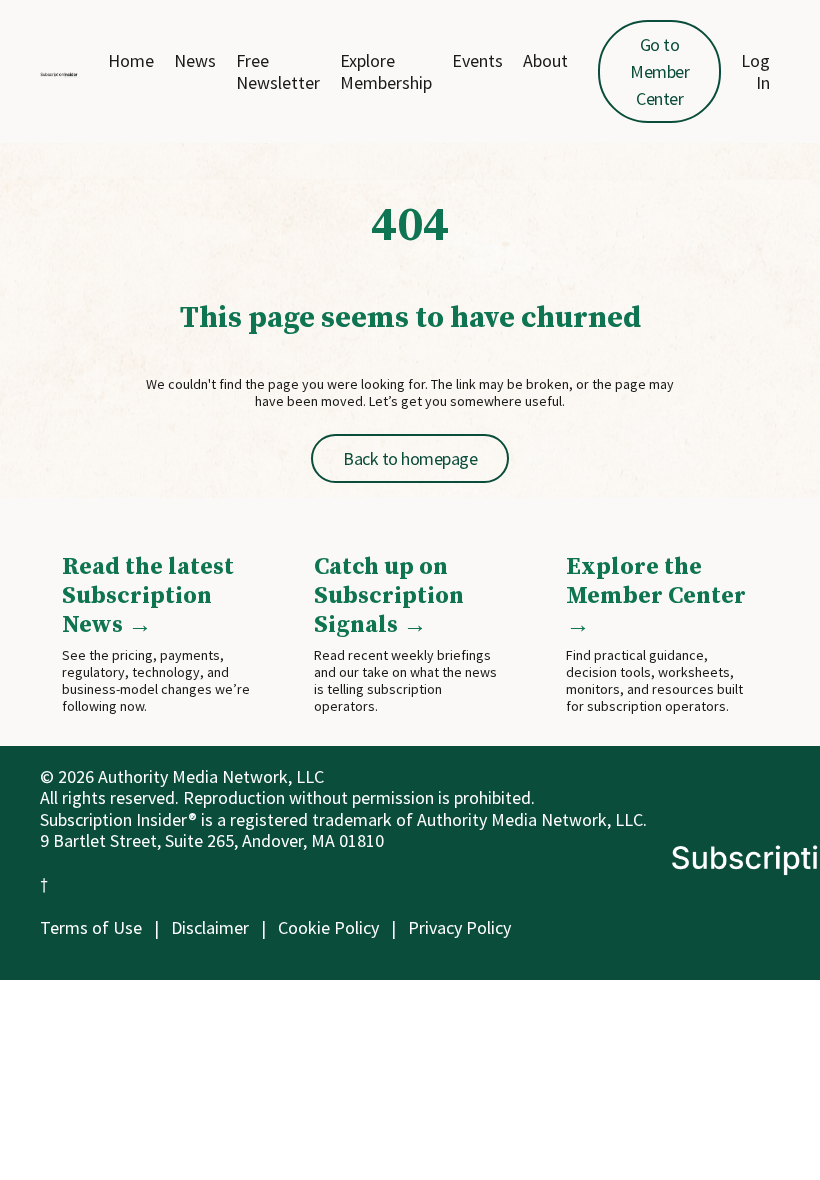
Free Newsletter (278, 71)
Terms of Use (91, 927)
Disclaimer (210, 927)
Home (131, 61)
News (195, 61)
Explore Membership (386, 71)
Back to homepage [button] (410, 458)
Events (477, 61)
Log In (755, 71)
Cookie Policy (328, 927)
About (545, 61)
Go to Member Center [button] (659, 71)
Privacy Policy (459, 927)
